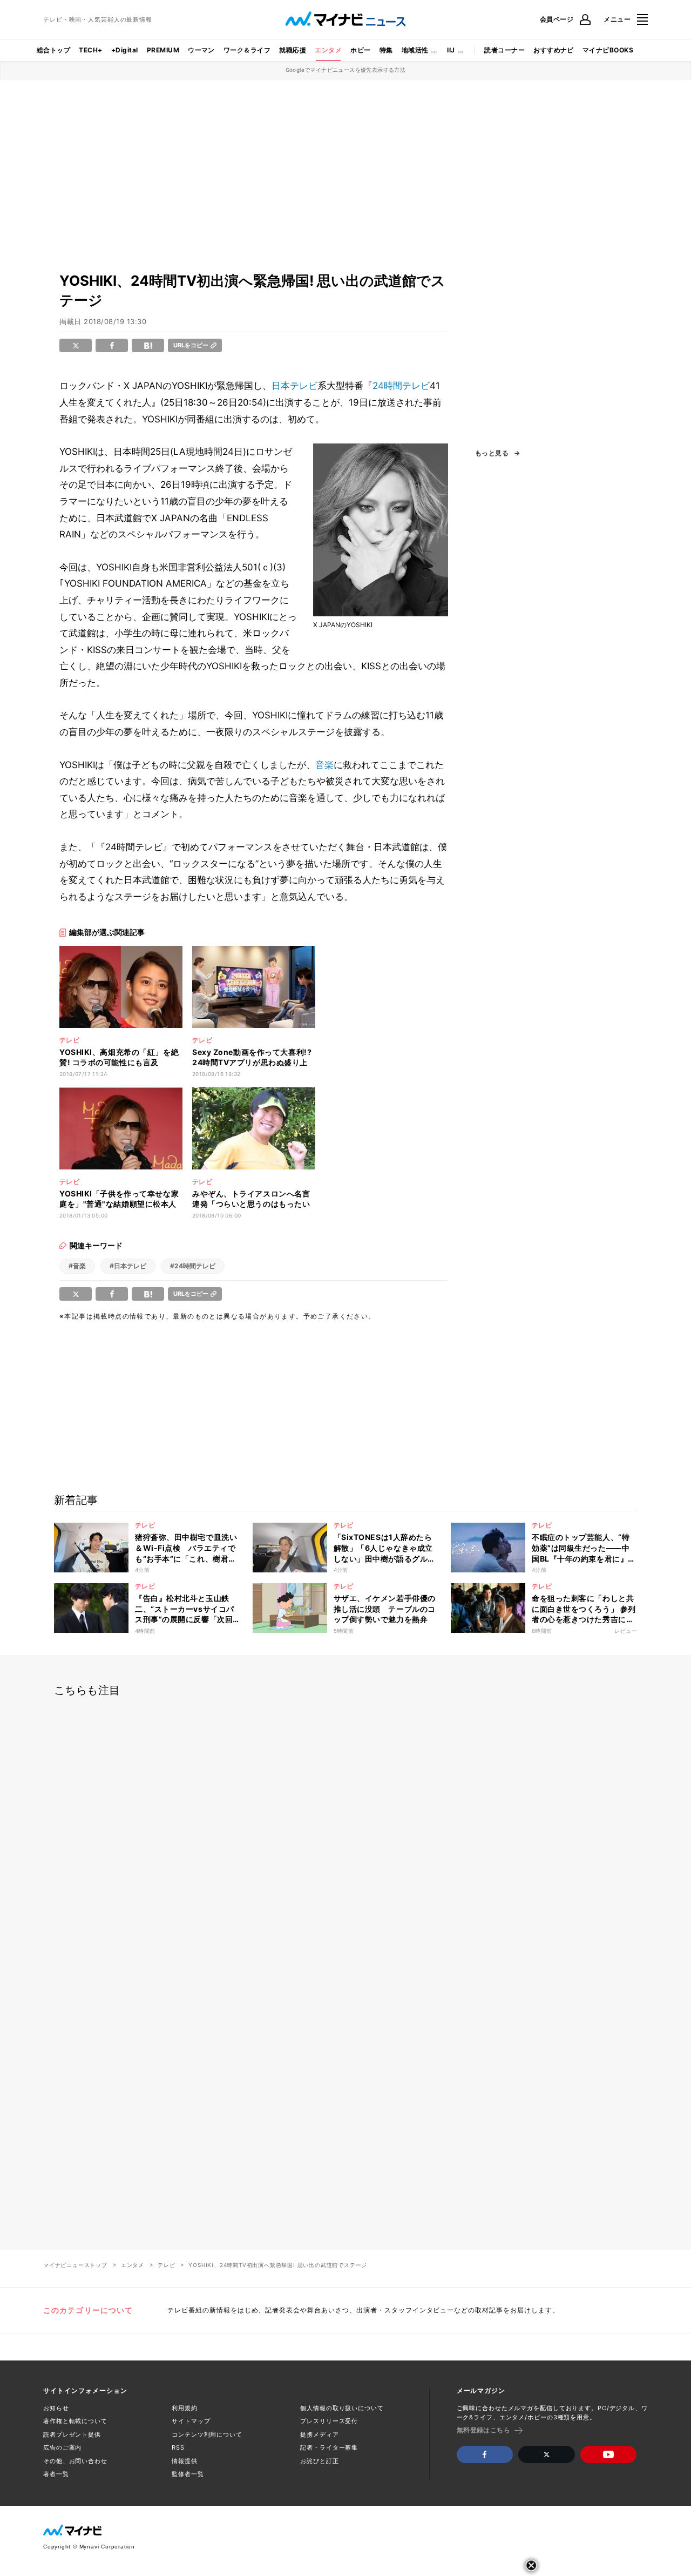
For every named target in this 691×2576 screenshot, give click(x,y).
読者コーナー (504, 50)
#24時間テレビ (193, 1266)
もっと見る (492, 453)
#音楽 (77, 1266)
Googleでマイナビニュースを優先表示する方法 (346, 70)
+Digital (125, 50)
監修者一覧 (188, 2474)
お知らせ (56, 2408)
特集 (386, 50)
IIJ (451, 50)
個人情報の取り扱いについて (342, 2408)
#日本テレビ (128, 1266)
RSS (178, 2447)
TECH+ (90, 50)
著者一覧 (56, 2474)
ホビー (360, 50)
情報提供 (185, 2461)
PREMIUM (163, 50)
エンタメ (328, 50)
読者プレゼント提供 (72, 2434)
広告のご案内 (62, 2447)
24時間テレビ (401, 386)
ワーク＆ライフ (247, 50)
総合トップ (53, 50)
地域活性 (415, 50)
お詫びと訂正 (319, 2461)
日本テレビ (294, 386)
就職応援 (293, 50)
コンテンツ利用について (207, 2434)
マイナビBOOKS (608, 50)
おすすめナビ (554, 50)
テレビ (166, 2265)
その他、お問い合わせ (75, 2461)
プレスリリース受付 (329, 2421)
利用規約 (185, 2408)
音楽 (324, 765)
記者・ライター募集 (329, 2447)
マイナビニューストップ (75, 2265)
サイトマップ (191, 2421)
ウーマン (201, 50)
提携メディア (319, 2434)
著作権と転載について (75, 2421)
